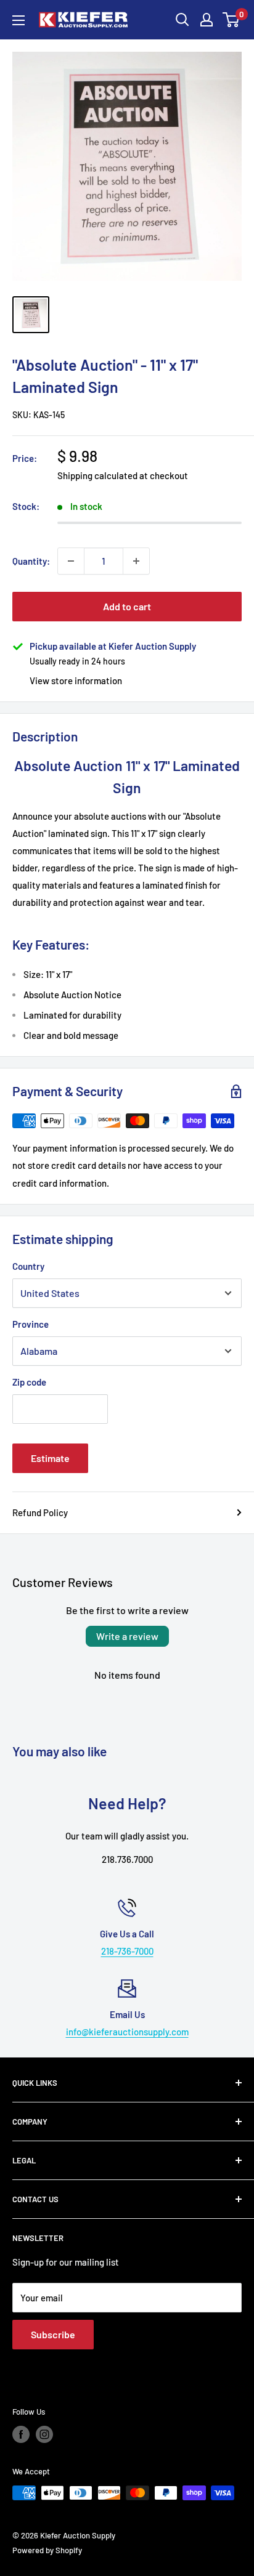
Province (31, 1324)
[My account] (207, 20)
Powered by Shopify (47, 2550)
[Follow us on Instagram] (44, 2434)
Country (28, 1266)
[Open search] (182, 20)
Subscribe (53, 2334)
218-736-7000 (127, 1951)
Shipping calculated (97, 475)
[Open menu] (18, 20)
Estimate (50, 1458)
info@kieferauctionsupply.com (127, 2032)
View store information (76, 680)
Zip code (29, 1382)
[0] (231, 20)
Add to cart (127, 606)
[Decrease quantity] (71, 561)
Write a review (127, 1636)
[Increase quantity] (136, 561)
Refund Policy (40, 1512)
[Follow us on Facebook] (21, 2434)
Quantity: (31, 561)
